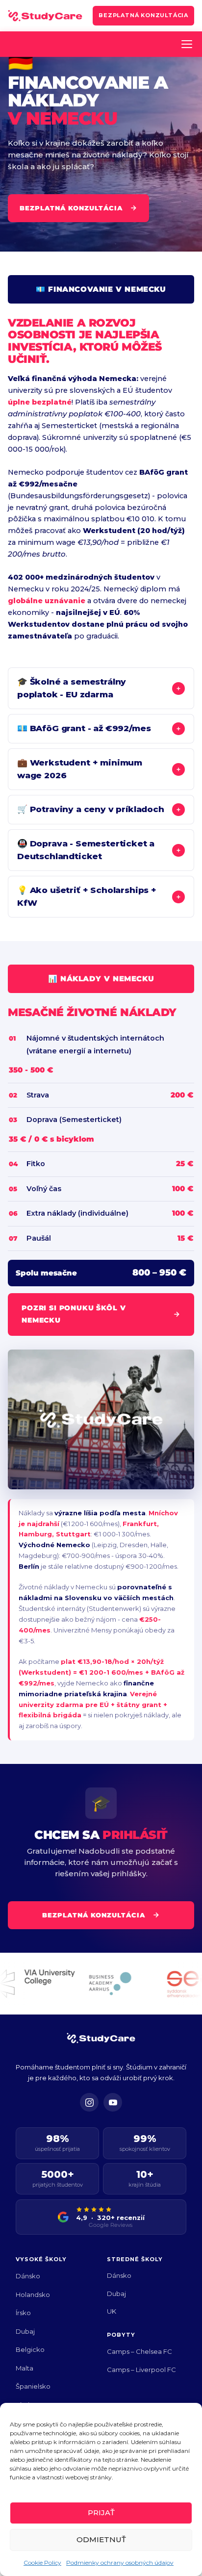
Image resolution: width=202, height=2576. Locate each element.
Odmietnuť (101, 2539)
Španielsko (33, 2386)
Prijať (101, 2512)
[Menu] (187, 44)
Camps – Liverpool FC (141, 2370)
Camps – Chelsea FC (139, 2351)
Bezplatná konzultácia (143, 15)
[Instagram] (89, 2102)
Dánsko (28, 2276)
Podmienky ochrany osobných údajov (120, 2563)
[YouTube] (113, 2102)
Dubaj (25, 2331)
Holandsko (33, 2295)
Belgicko (30, 2349)
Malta (25, 2368)
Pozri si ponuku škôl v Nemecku (74, 1314)
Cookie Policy (42, 2563)
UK (112, 2311)
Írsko (23, 2313)
